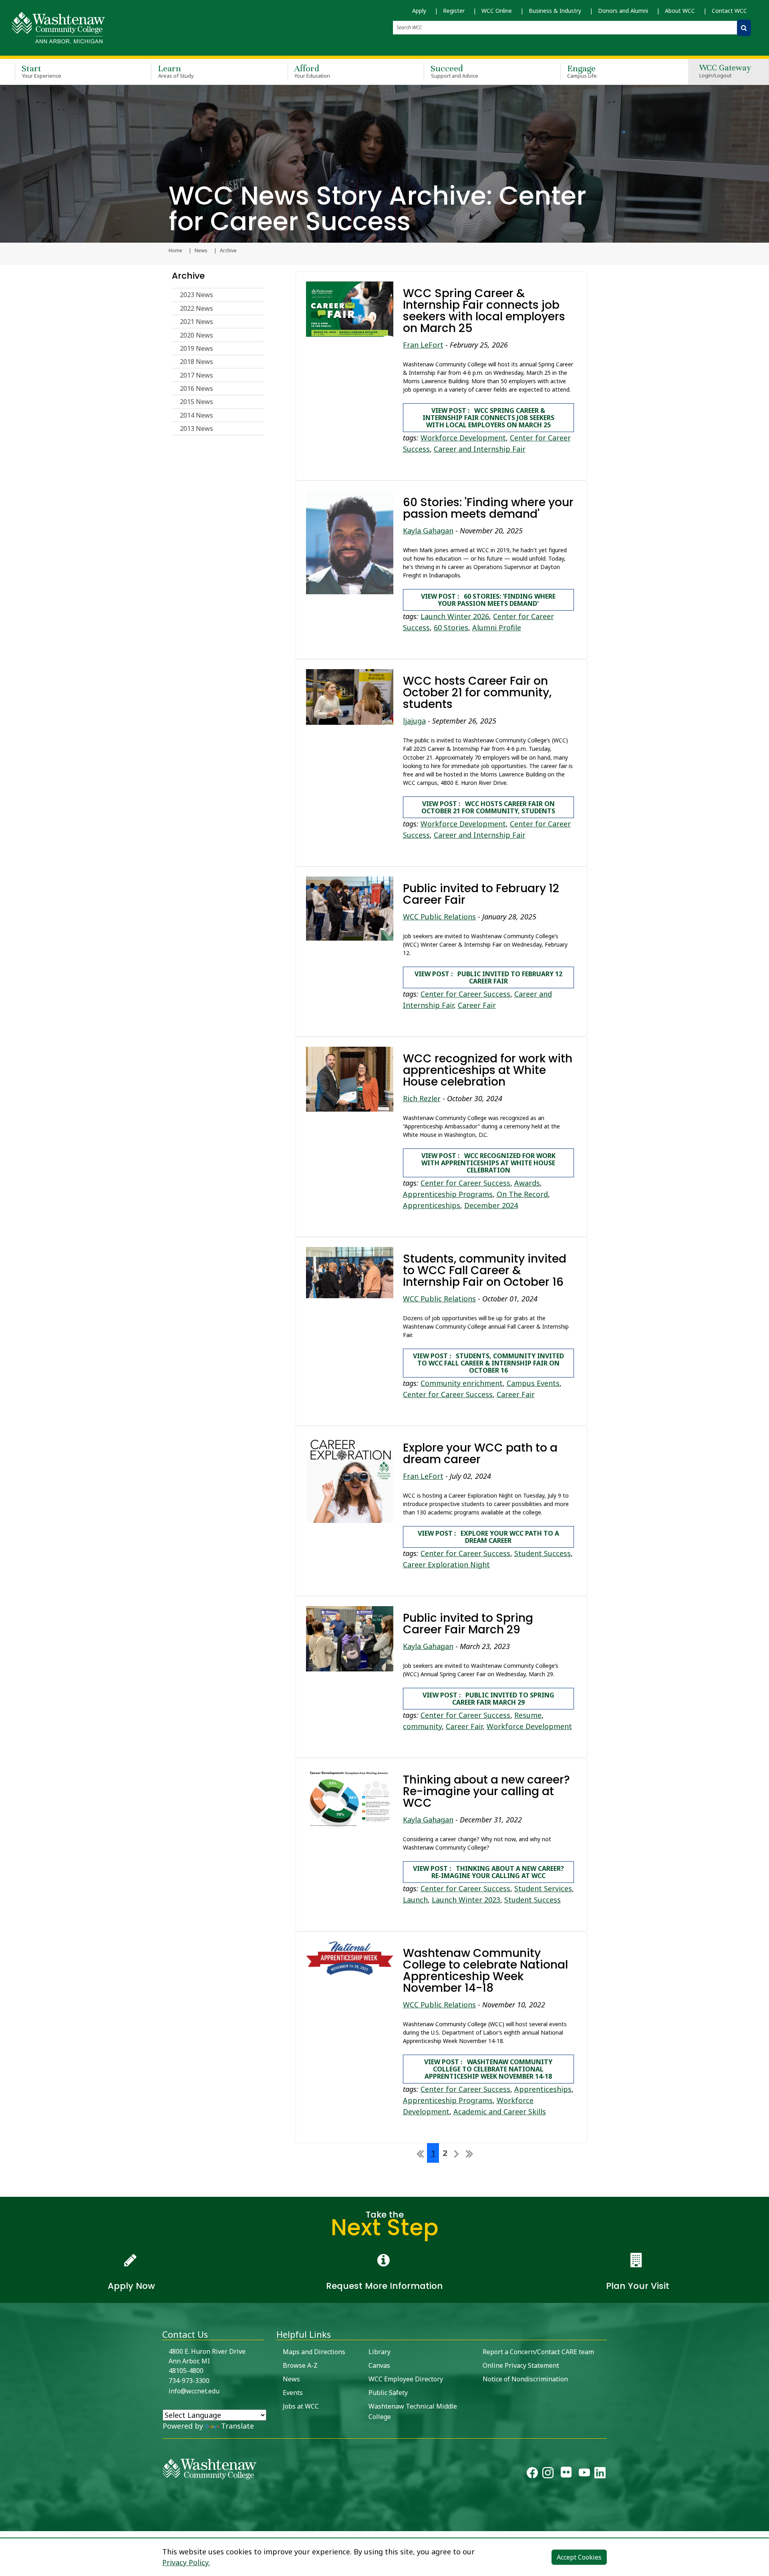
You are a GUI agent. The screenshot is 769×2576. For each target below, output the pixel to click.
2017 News (196, 375)
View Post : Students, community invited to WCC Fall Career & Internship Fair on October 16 (488, 1363)
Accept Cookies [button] (579, 2557)
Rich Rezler (422, 1098)
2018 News (196, 362)
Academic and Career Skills (500, 2111)
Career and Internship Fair (480, 449)
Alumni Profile (497, 627)
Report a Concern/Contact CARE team (538, 2352)
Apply (419, 11)
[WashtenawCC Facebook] (532, 2474)
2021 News (196, 322)
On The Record (522, 1194)
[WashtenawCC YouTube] (584, 2474)
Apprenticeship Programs (448, 1194)
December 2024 (491, 1205)
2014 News (196, 415)
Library (379, 2352)
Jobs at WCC (301, 2406)
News (201, 251)
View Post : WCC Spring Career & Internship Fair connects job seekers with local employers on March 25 (488, 418)
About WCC (680, 11)
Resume (528, 1715)
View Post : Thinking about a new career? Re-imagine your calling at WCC (488, 1872)
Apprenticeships (432, 1205)
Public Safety (388, 2393)
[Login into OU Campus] (5, 2524)
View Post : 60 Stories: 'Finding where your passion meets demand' (488, 600)
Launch (415, 1900)
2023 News (196, 295)
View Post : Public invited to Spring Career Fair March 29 (488, 1699)
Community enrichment (462, 1383)
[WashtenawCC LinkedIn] (600, 2474)
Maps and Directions (314, 2352)
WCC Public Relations (439, 917)
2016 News (196, 388)
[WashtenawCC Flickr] (566, 2474)
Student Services (543, 1888)
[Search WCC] (744, 28)
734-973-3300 (189, 2381)
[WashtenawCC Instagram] (548, 2474)
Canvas (379, 2365)
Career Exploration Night (446, 1565)
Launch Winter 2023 (466, 1900)
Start (41, 71)
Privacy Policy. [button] (186, 2562)
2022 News (196, 308)
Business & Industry (555, 11)
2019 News (196, 348)
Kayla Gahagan (428, 531)
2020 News (196, 335)
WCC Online (497, 11)
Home (175, 251)
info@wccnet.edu (194, 2391)
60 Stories (451, 627)
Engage (582, 71)
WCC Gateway (725, 71)
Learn (176, 71)
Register (454, 11)
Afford (312, 71)
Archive (188, 276)
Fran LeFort (423, 345)
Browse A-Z (300, 2365)
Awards (527, 1183)
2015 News (196, 402)
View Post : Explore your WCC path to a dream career (488, 1537)
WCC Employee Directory (406, 2379)
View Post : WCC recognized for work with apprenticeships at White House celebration (488, 1163)
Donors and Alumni (623, 11)
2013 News (196, 428)
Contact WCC (729, 11)
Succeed (454, 71)
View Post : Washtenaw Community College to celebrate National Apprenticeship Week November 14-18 (488, 2069)
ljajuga (414, 721)
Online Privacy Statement (521, 2365)
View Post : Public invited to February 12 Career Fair (488, 977)
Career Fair (477, 1005)
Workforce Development (463, 438)
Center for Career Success (465, 994)
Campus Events (533, 1383)
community (422, 1726)
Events (293, 2393)
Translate (238, 2426)
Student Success (543, 1553)
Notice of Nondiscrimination (525, 2379)
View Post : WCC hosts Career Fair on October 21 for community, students (488, 807)
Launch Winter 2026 (455, 616)
